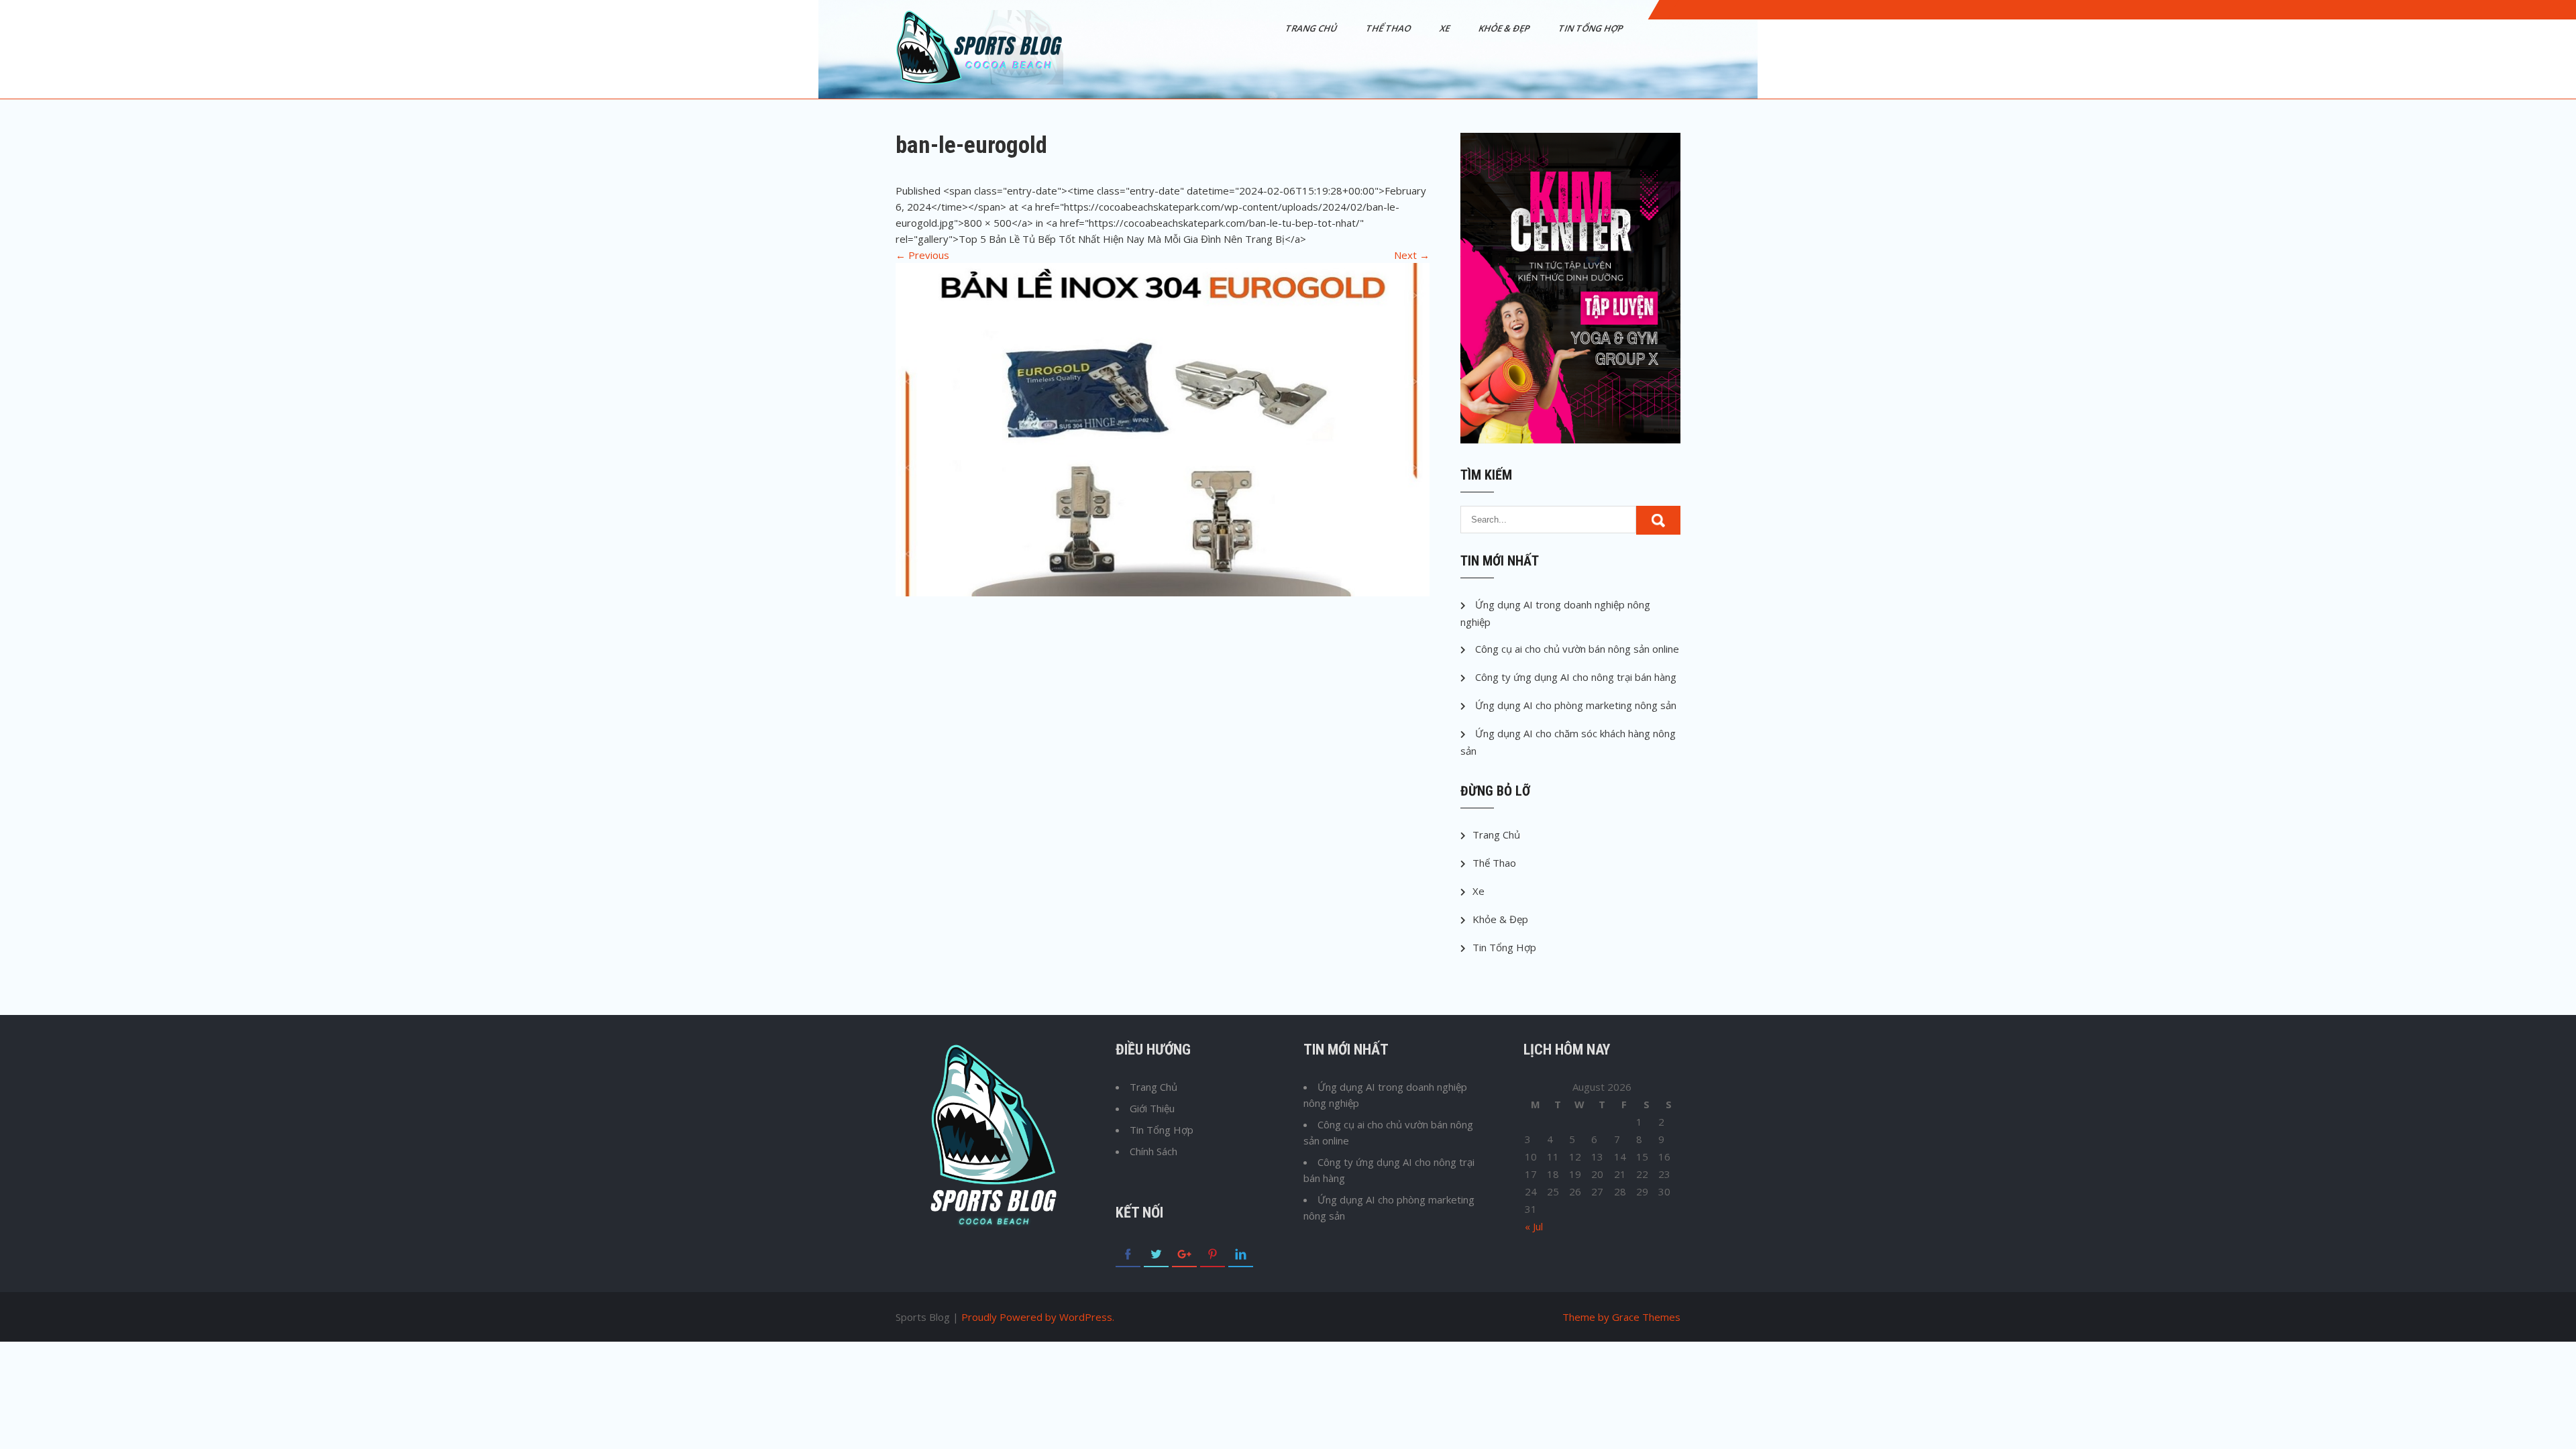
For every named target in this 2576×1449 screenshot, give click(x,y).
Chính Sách (1153, 1151)
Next (1412, 255)
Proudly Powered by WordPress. (1038, 1317)
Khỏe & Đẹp (1505, 28)
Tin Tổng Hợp (1592, 28)
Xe (1446, 28)
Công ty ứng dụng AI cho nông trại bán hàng (1576, 677)
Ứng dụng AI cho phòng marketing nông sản (1576, 705)
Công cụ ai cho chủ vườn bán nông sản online (1577, 649)
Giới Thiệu (1152, 1108)
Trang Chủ (1312, 28)
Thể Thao (1389, 28)
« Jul (1534, 1226)
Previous (922, 255)
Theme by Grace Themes (1621, 1317)
